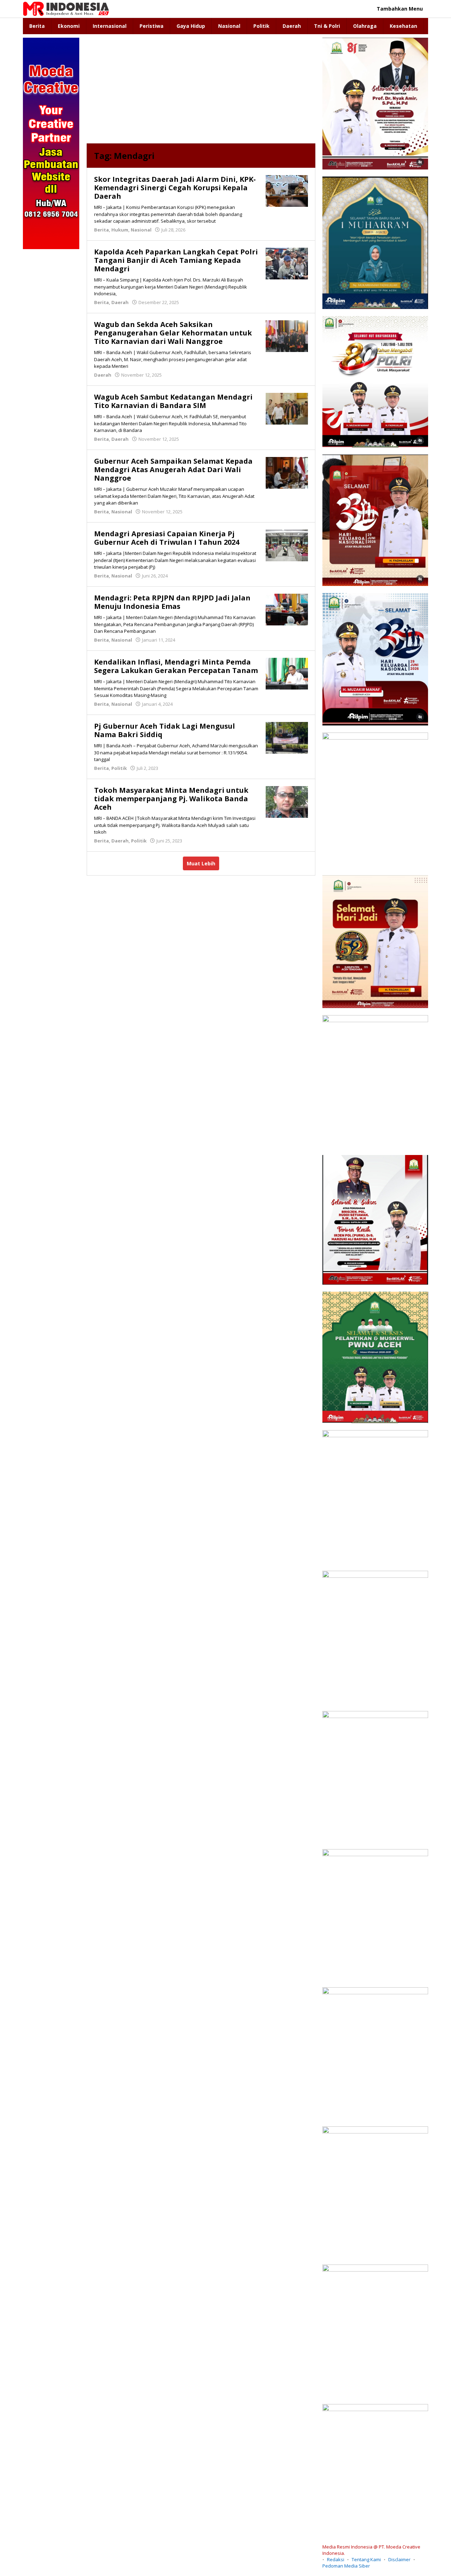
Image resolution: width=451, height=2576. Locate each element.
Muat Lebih (201, 863)
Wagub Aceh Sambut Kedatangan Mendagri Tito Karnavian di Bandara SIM (173, 401)
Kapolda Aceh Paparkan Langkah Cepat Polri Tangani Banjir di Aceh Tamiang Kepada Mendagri (176, 260)
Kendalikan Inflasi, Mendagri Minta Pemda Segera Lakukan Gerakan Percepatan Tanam (176, 666)
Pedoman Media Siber (346, 2566)
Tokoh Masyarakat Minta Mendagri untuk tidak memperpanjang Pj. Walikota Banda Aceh (171, 799)
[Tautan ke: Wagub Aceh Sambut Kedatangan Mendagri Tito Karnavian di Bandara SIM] (287, 408)
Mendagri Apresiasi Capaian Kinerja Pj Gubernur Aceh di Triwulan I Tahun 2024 (167, 538)
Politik (119, 768)
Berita (101, 230)
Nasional (141, 230)
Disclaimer (399, 2559)
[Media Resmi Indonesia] (66, 8)
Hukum (120, 230)
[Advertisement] (201, 91)
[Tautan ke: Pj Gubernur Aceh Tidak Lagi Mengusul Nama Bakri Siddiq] (287, 737)
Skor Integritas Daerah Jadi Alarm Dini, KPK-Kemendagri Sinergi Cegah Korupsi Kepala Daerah (175, 188)
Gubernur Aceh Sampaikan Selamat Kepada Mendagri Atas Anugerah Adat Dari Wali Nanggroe (173, 470)
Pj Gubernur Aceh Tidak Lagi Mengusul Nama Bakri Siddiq (165, 730)
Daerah (120, 302)
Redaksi (336, 2559)
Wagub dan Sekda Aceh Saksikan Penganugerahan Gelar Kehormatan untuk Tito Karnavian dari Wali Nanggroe (173, 333)
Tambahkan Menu (400, 9)
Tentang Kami (366, 2559)
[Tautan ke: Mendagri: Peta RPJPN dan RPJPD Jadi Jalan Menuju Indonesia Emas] (287, 609)
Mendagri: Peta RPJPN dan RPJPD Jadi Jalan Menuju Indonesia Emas (172, 602)
